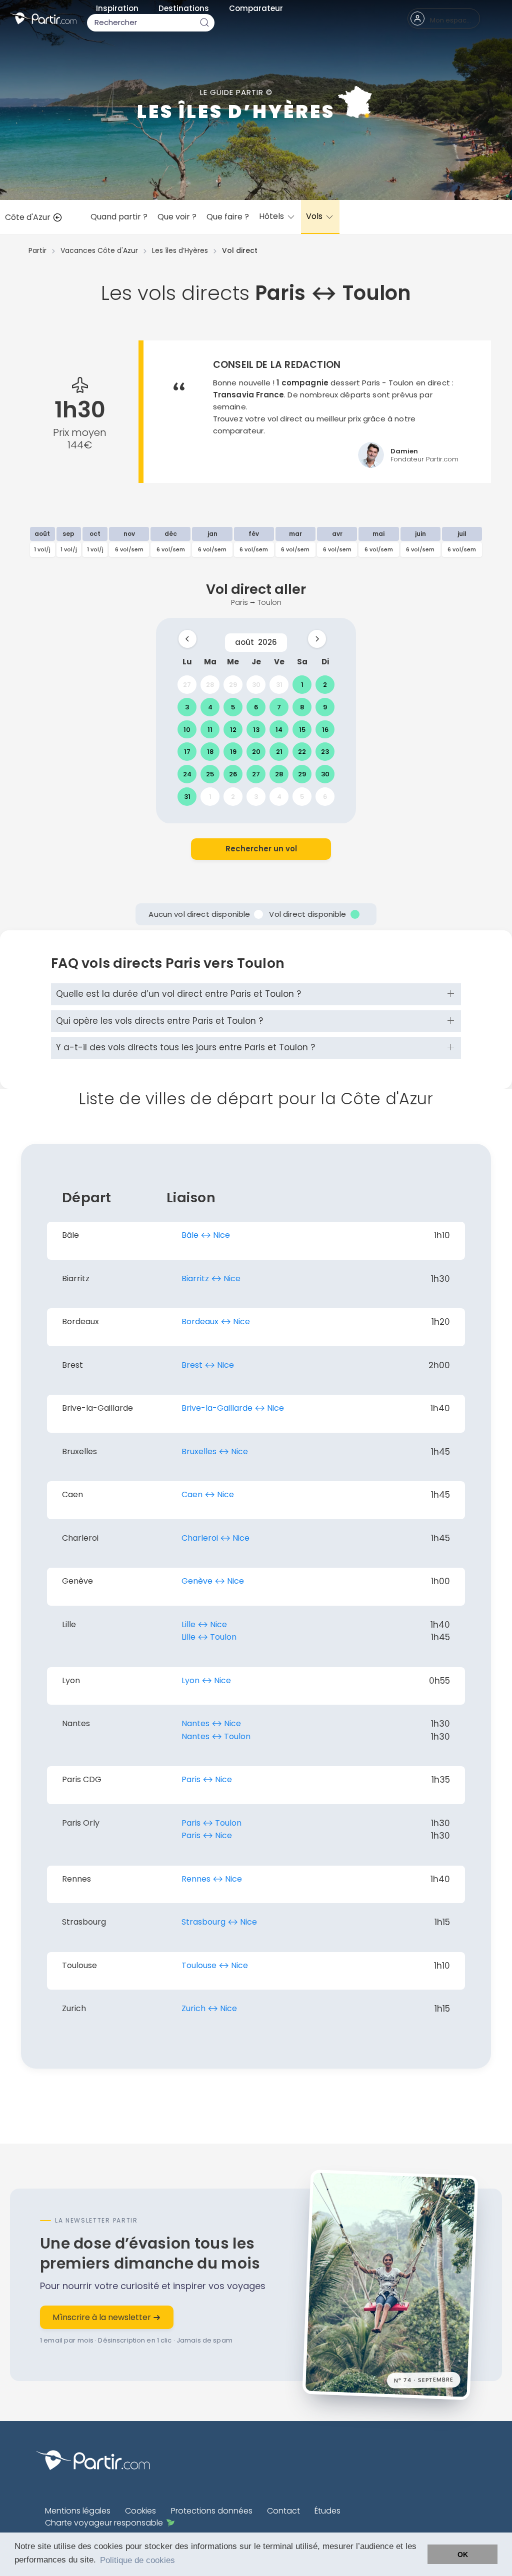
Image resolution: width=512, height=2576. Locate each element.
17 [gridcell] (187, 752)
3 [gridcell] (187, 707)
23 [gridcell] (325, 752)
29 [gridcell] (233, 685)
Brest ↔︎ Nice (208, 1365)
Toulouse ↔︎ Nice (215, 1965)
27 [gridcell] (187, 685)
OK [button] (463, 2555)
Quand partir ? (119, 217)
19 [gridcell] (233, 752)
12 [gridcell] (233, 729)
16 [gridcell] (325, 729)
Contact (283, 2511)
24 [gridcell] (187, 774)
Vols (315, 216)
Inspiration (117, 8)
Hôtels (272, 216)
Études (327, 2511)
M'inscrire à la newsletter (103, 2317)
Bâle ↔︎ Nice (206, 1235)
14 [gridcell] (279, 729)
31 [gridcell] (279, 685)
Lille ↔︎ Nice (204, 1624)
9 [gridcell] (325, 707)
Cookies (140, 2511)
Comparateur (256, 8)
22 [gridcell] (302, 752)
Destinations (184, 8)
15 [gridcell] (302, 729)
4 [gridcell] (210, 707)
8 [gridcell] (302, 707)
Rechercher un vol (261, 849)
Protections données (212, 2511)
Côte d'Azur (29, 217)
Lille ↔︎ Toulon (209, 1637)
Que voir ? (177, 217)
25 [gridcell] (210, 774)
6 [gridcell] (256, 707)
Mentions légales (78, 2511)
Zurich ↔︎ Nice (209, 2008)
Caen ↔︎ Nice (208, 1494)
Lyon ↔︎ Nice (206, 1680)
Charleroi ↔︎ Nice (215, 1538)
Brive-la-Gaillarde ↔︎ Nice (233, 1408)
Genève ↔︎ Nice (213, 1581)
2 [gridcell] (325, 685)
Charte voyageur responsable (104, 2523)
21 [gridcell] (279, 752)
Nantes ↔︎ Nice (211, 1723)
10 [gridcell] (187, 729)
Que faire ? (228, 217)
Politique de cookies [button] (137, 2560)
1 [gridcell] (302, 685)
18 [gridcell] (210, 752)
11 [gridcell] (210, 729)
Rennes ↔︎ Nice (212, 1879)
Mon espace (450, 20)
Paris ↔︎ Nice (207, 1779)
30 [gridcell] (256, 685)
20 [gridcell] (256, 752)
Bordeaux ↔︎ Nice (216, 1321)
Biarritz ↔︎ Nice (211, 1279)
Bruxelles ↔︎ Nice (215, 1451)
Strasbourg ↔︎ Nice (219, 1922)
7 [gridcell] (279, 707)
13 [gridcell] (256, 729)
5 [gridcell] (233, 707)
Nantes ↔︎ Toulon (216, 1736)
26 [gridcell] (233, 774)
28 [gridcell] (210, 685)
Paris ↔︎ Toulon (211, 1823)
